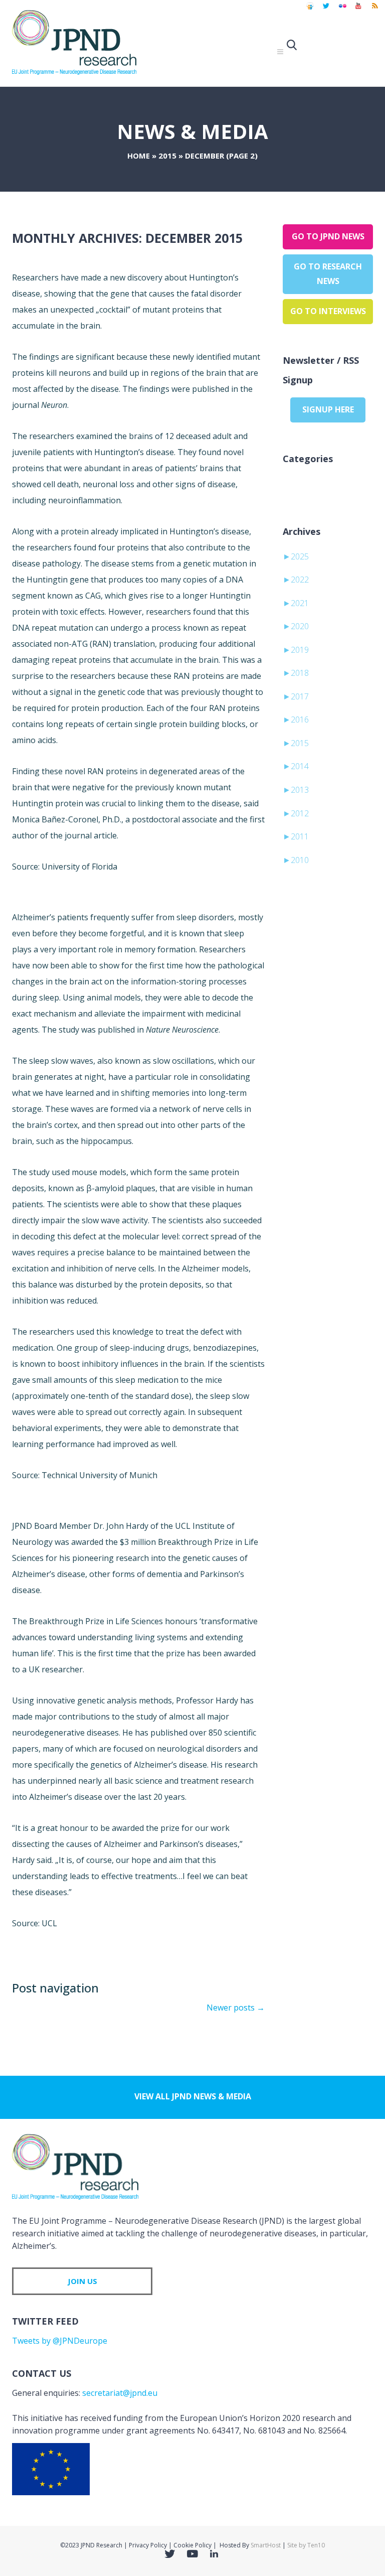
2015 (167, 156)
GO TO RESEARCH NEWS (328, 274)
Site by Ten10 (306, 2545)
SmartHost (266, 2545)
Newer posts (236, 2008)
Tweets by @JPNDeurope (60, 2341)
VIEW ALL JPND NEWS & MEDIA (193, 2096)
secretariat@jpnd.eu (120, 2393)
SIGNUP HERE (328, 409)
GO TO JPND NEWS (328, 236)
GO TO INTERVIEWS (328, 311)
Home (139, 156)
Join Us (82, 2281)
